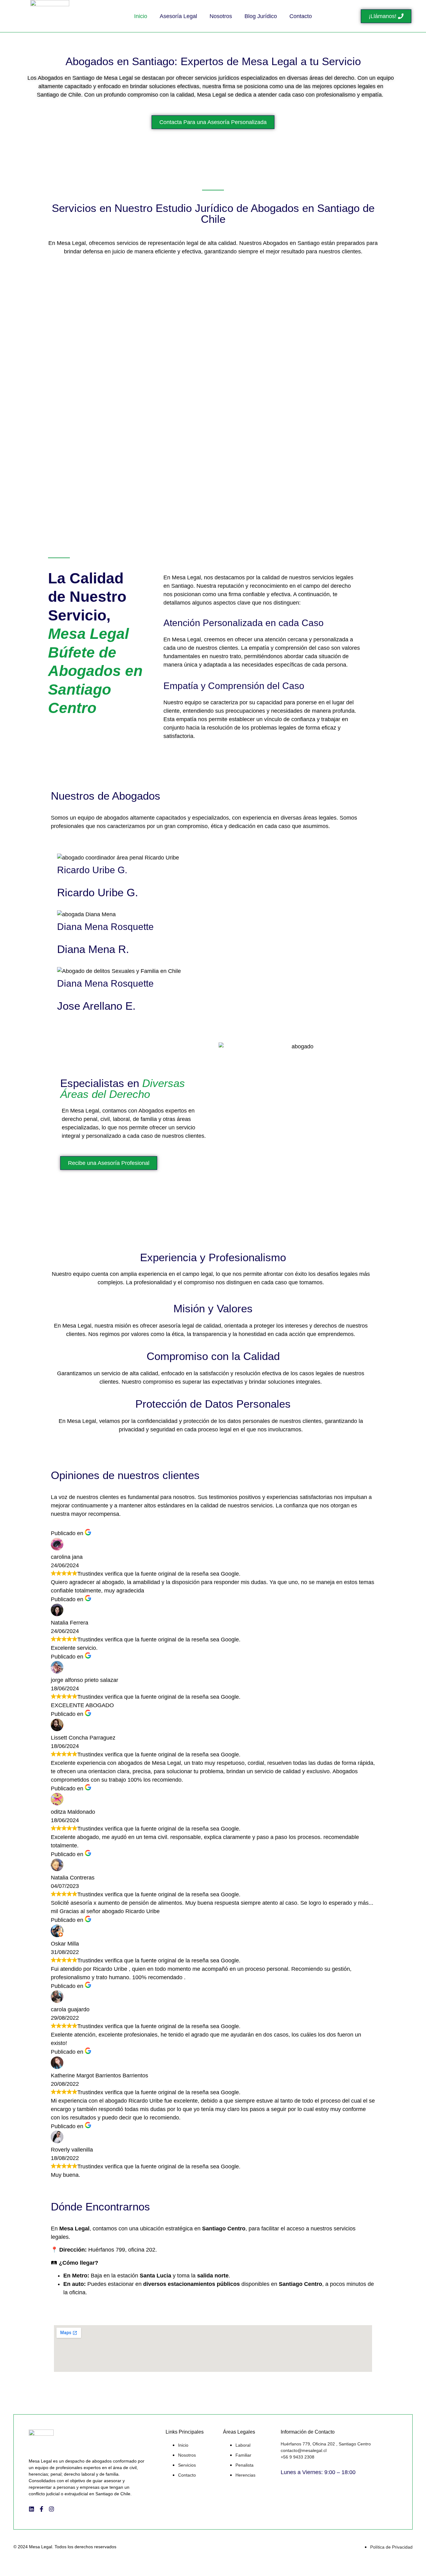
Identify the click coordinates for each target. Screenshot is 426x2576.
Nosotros (221, 16)
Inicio (141, 16)
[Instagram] (51, 2509)
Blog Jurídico (261, 16)
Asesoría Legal (178, 16)
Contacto (301, 16)
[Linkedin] (31, 2509)
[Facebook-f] (41, 2509)
